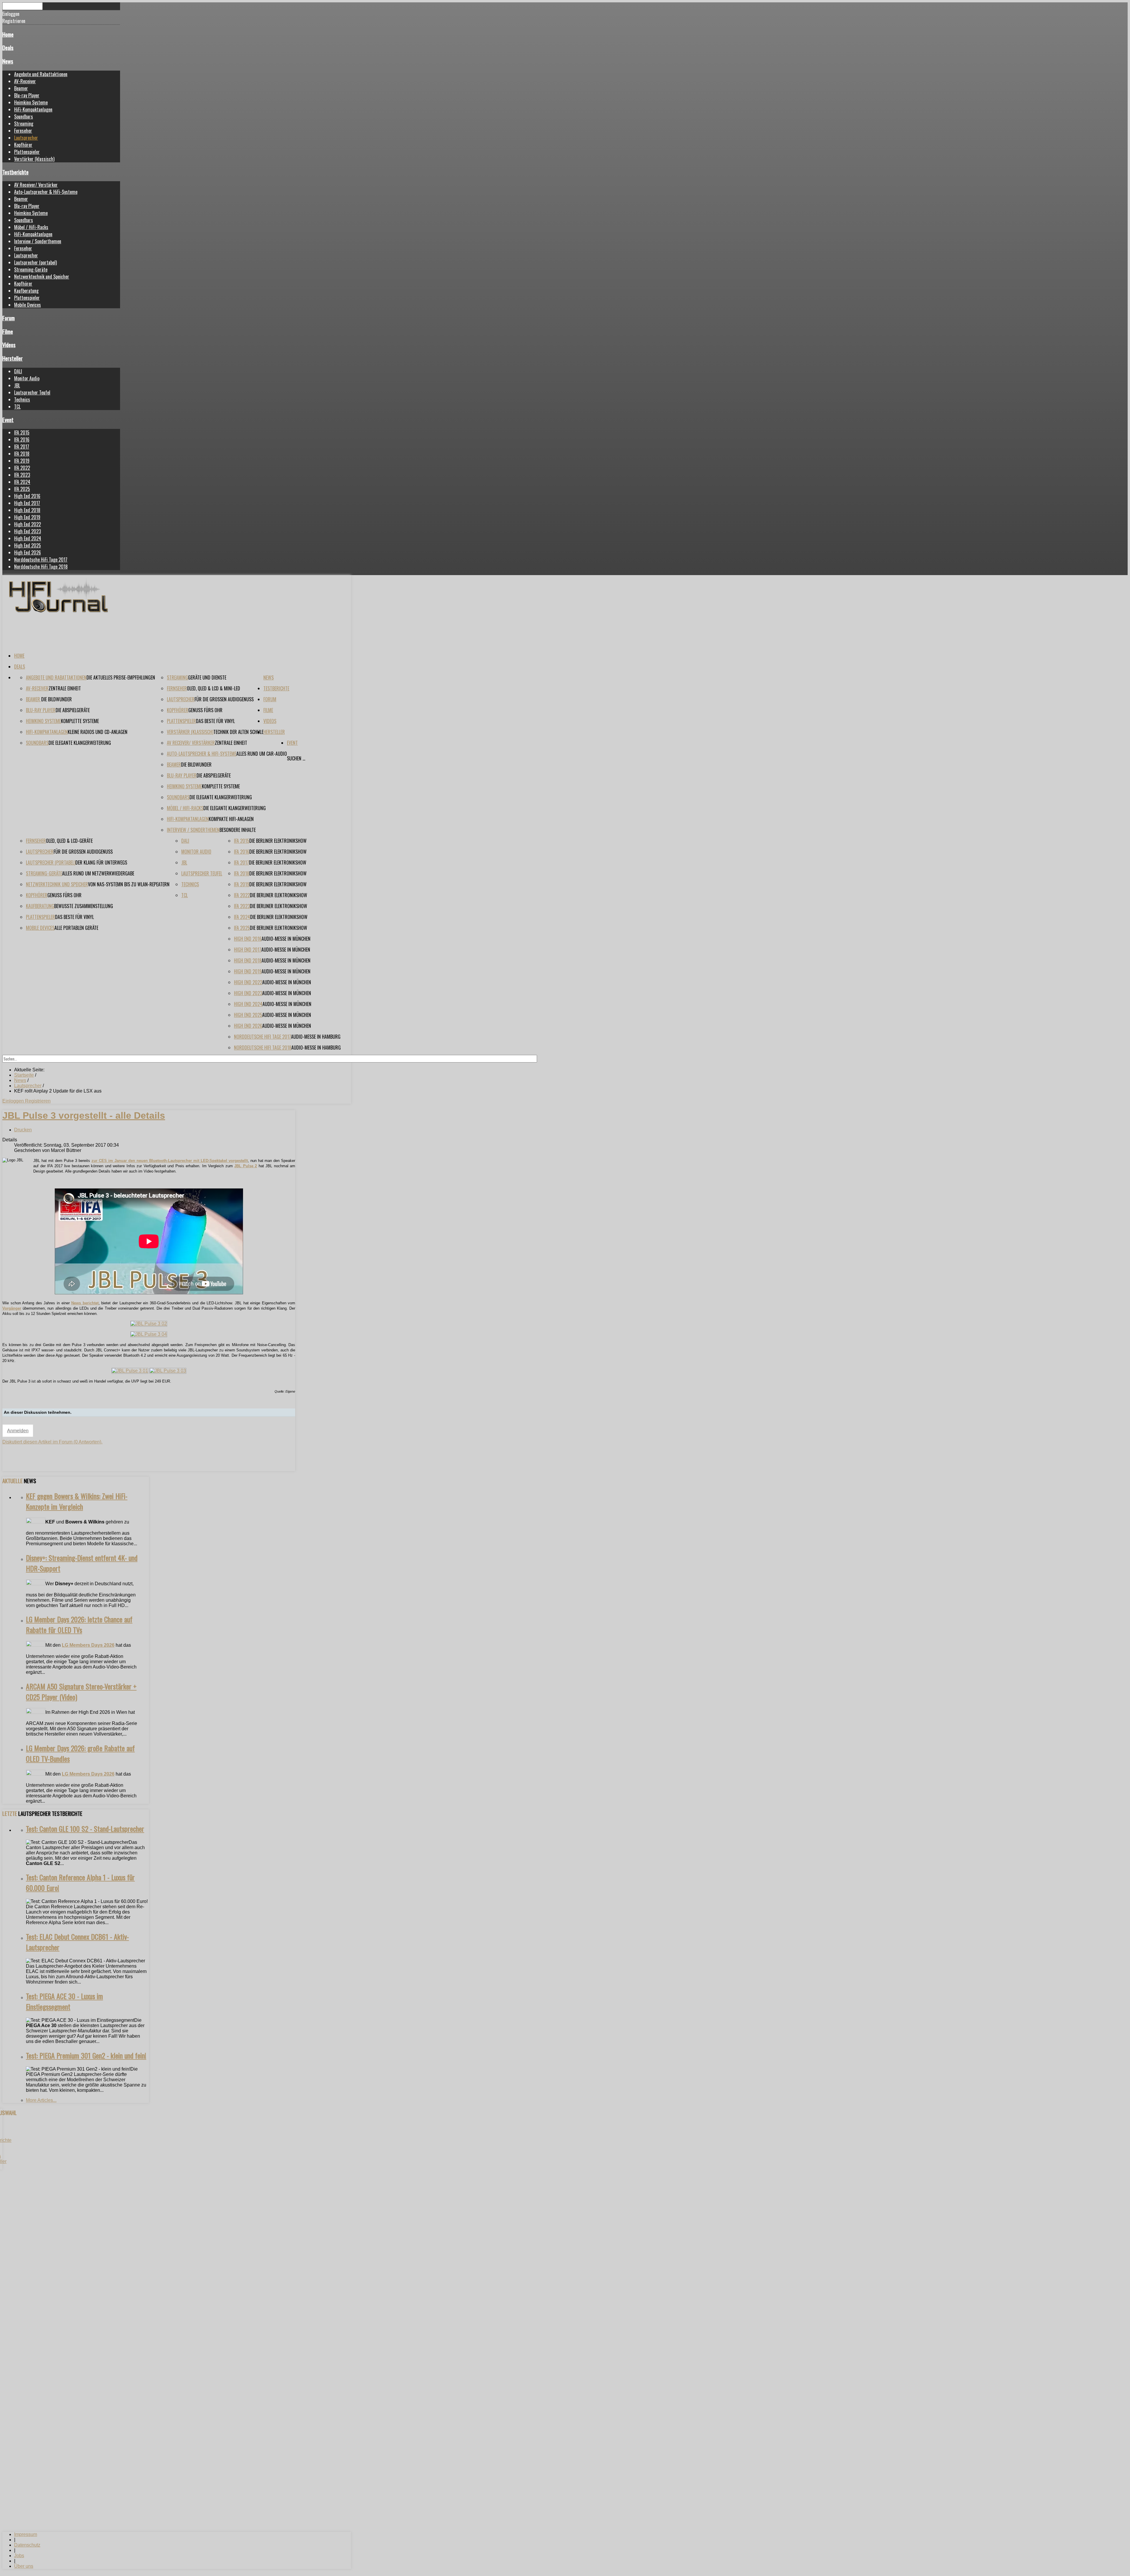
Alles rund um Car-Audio (262, 754)
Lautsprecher (26, 138)
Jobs (19, 2556)
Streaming (24, 124)
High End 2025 (28, 545)
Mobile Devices (28, 305)
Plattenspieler (27, 152)
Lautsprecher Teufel (32, 392)
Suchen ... (296, 758)
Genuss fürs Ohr (205, 710)
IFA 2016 (22, 439)
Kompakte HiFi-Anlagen (231, 819)
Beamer (21, 88)
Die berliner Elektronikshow (278, 841)
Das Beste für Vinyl (215, 721)
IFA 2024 (22, 482)
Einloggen (14, 1101)
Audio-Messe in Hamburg (316, 1037)
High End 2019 (27, 517)
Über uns (24, 2566)
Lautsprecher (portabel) (35, 262)
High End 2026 (28, 552)
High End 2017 (27, 503)
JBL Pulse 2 (246, 1166)
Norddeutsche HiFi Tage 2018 (41, 567)
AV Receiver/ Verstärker (36, 185)
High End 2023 (28, 531)
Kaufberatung (26, 291)
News (8, 61)
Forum (9, 318)
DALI (18, 371)
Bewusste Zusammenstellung (84, 906)
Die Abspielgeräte (73, 710)
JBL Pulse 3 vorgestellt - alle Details (84, 1115)
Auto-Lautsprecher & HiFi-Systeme (46, 192)
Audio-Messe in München (286, 939)
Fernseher (23, 131)
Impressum (26, 2534)
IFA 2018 (22, 454)
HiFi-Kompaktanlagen (33, 109)
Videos (9, 345)
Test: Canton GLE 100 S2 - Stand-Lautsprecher (85, 1829)
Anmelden (18, 1431)
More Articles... (41, 2100)
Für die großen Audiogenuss (224, 699)
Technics (22, 399)
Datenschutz (27, 2545)
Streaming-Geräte (31, 269)
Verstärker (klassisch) (34, 159)
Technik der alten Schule (238, 732)
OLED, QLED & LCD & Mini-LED (213, 688)
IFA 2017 (22, 447)
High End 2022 (28, 524)
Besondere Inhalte (238, 830)
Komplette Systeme (80, 721)
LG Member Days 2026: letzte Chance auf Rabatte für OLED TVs (79, 1624)
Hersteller (13, 358)
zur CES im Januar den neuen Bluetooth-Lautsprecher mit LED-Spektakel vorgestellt (170, 1161)
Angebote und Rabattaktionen (41, 74)
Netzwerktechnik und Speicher (42, 277)
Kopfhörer (23, 145)
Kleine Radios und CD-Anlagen (98, 732)
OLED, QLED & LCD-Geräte (69, 841)
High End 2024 (28, 538)
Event (8, 420)
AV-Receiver (25, 81)
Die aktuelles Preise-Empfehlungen (121, 677)
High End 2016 (27, 496)
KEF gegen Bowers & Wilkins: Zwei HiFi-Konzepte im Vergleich (77, 1501)
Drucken (23, 1130)
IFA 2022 (22, 468)
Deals (8, 48)
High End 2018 (27, 510)
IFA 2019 (22, 461)
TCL (17, 407)
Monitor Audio (27, 378)
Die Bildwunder (56, 699)
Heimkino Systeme (31, 102)
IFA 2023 (22, 475)
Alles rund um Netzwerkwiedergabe (98, 873)
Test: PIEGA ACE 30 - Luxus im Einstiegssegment (64, 2001)
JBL (17, 385)
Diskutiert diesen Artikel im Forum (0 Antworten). (52, 1442)
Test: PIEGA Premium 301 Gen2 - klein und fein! (86, 2055)
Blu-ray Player (27, 95)
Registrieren (38, 1101)
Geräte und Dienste (207, 677)
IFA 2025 (22, 489)
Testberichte (15, 172)
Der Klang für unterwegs (101, 862)
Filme (8, 331)
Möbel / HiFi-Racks (31, 227)
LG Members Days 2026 (88, 1645)
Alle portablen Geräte (76, 928)
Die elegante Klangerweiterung (80, 743)
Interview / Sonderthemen (38, 241)
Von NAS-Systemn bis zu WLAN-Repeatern (129, 884)
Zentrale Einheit (65, 688)
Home (8, 34)
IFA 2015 (22, 432)
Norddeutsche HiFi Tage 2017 (41, 560)
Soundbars (24, 116)
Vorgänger (12, 1308)
